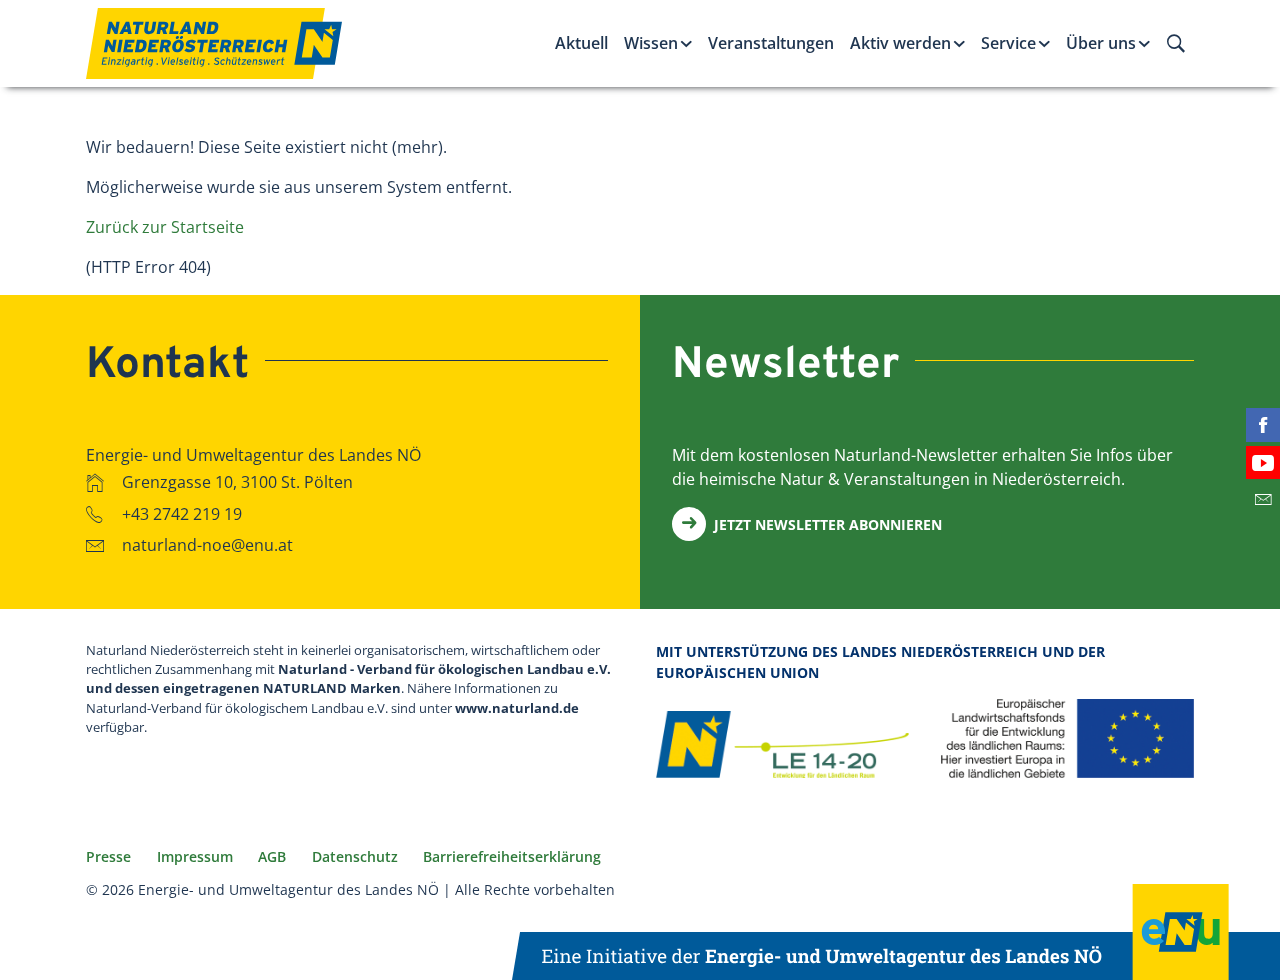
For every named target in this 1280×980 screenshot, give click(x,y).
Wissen (651, 43)
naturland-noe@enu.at (207, 545)
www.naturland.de (517, 708)
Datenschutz (355, 856)
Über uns (1101, 43)
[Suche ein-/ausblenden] (1176, 43)
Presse (108, 856)
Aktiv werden (900, 43)
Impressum (195, 856)
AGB (272, 856)
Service (1008, 43)
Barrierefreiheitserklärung (512, 856)
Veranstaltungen (771, 43)
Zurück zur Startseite (165, 227)
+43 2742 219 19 (182, 513)
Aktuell (581, 43)
